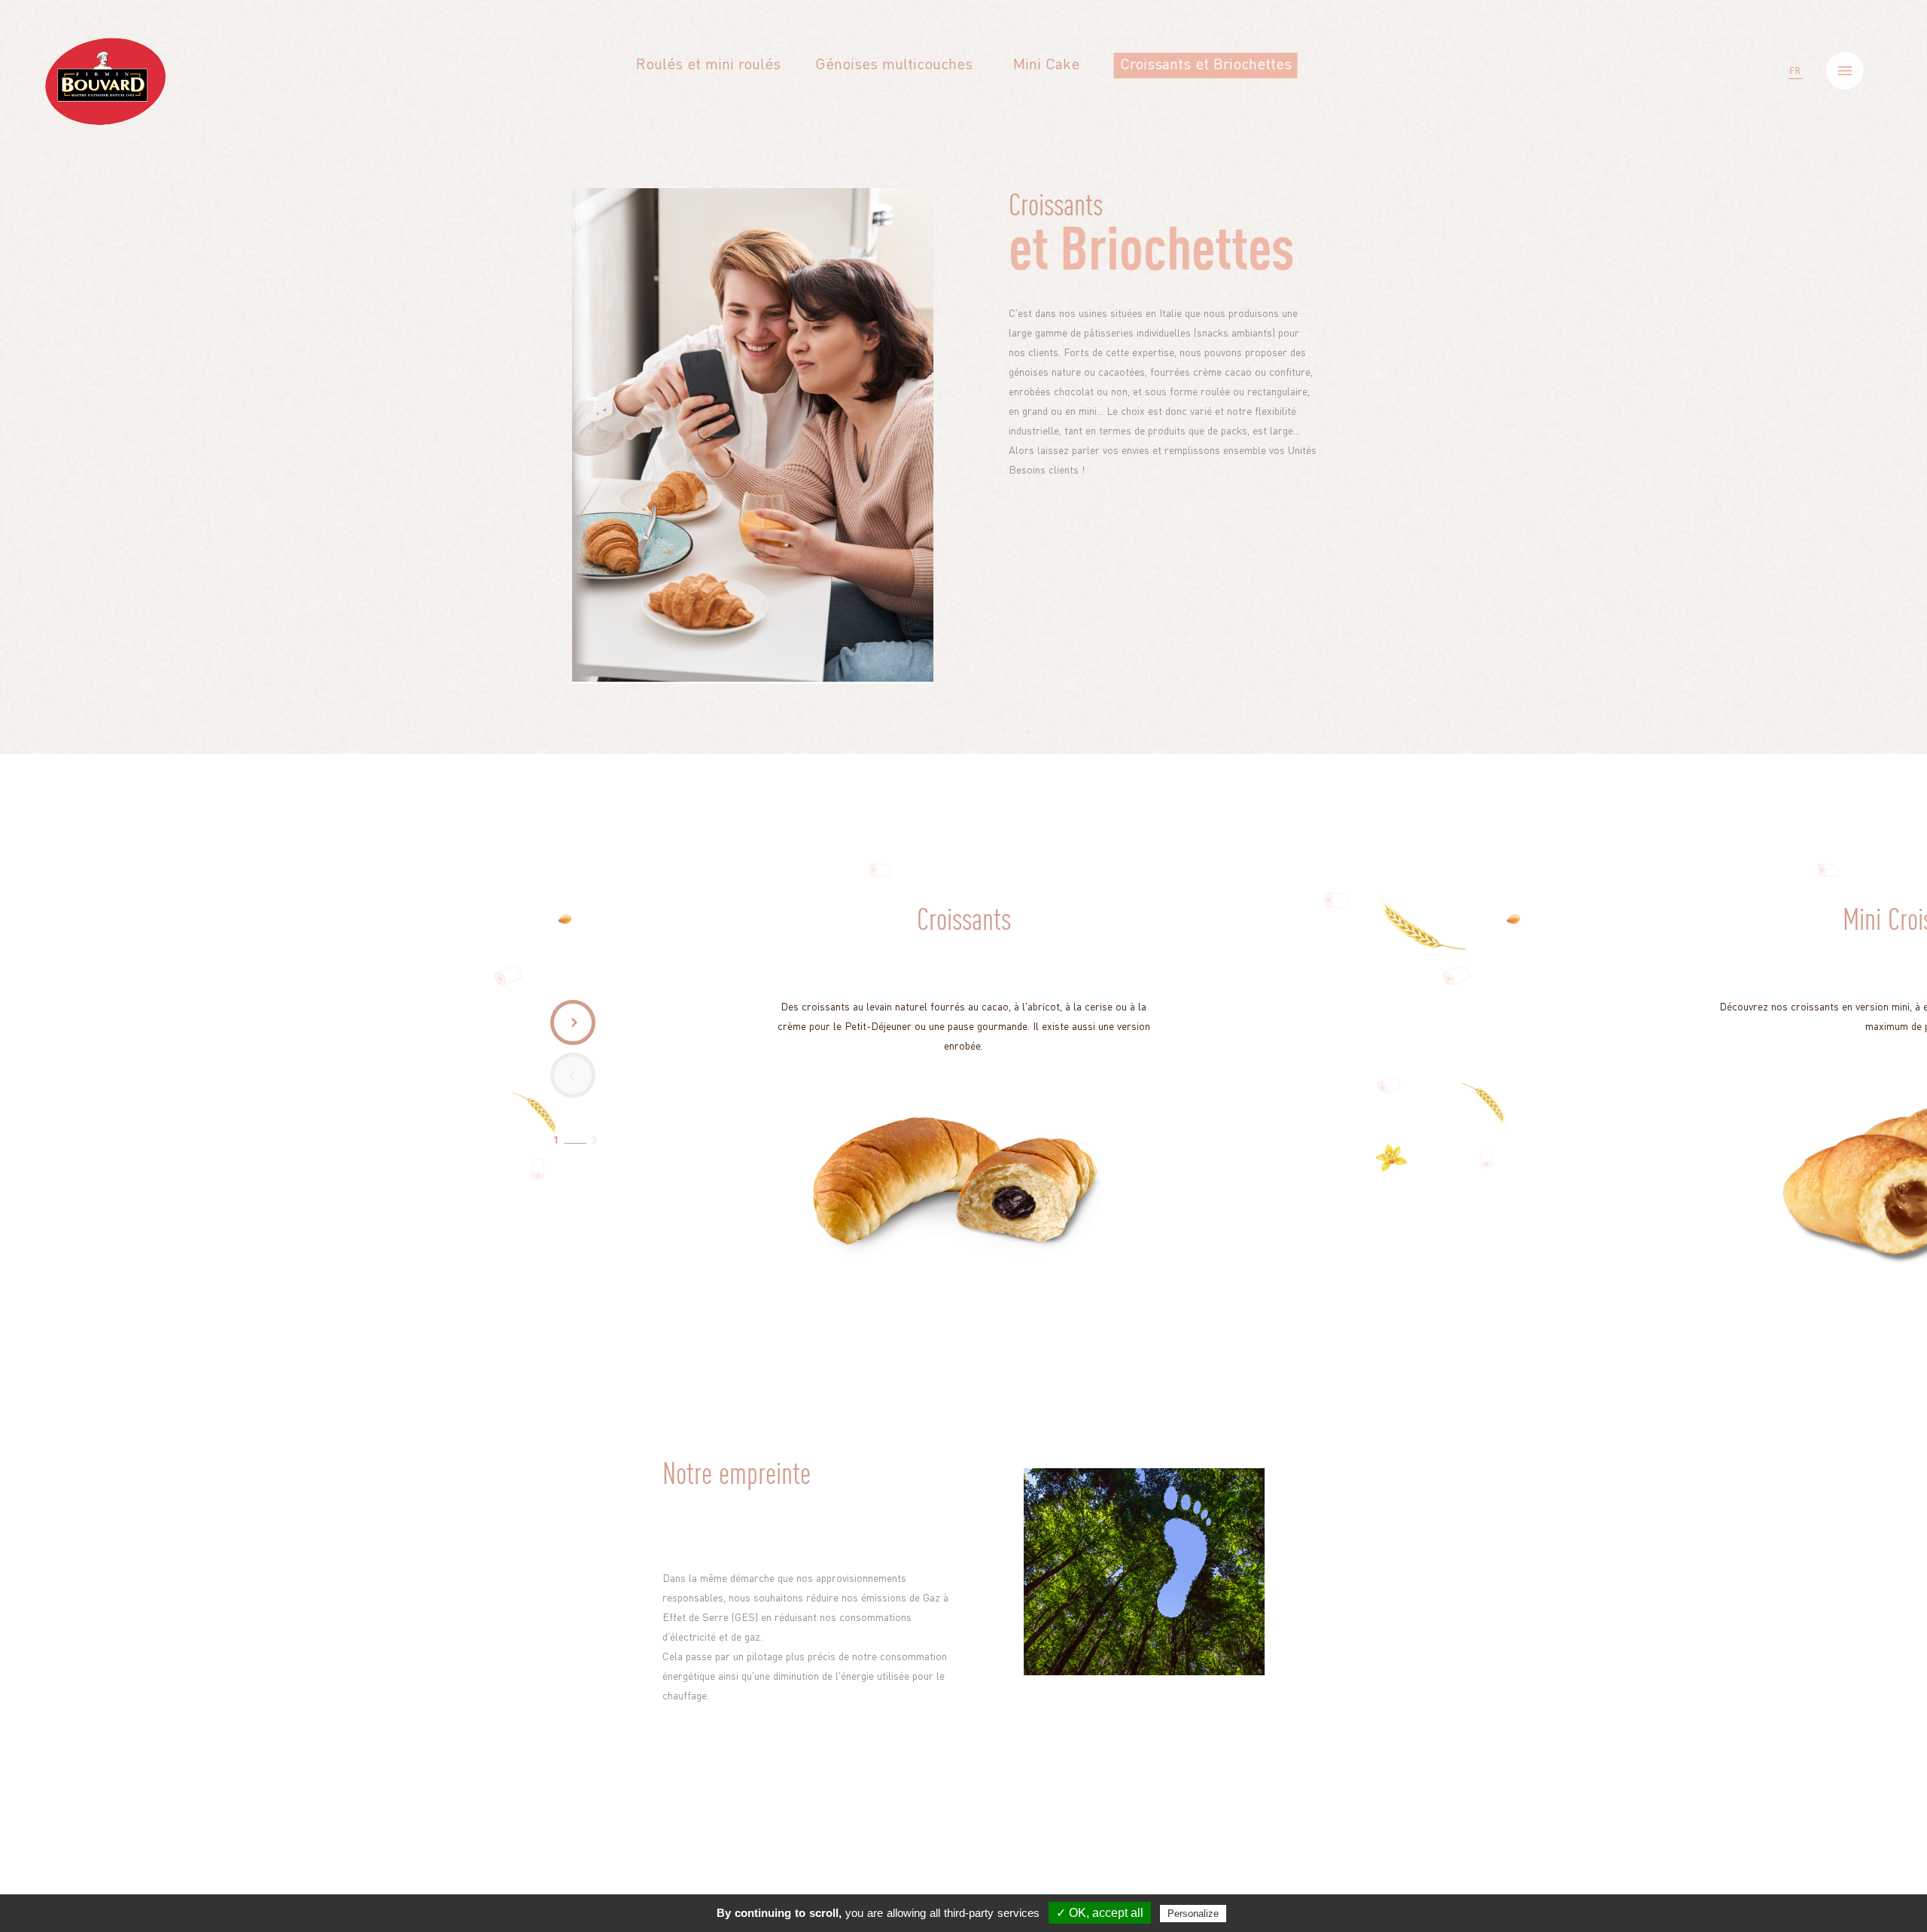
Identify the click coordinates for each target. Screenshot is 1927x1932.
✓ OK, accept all (1100, 1913)
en (1795, 108)
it (1795, 146)
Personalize (1193, 1914)
